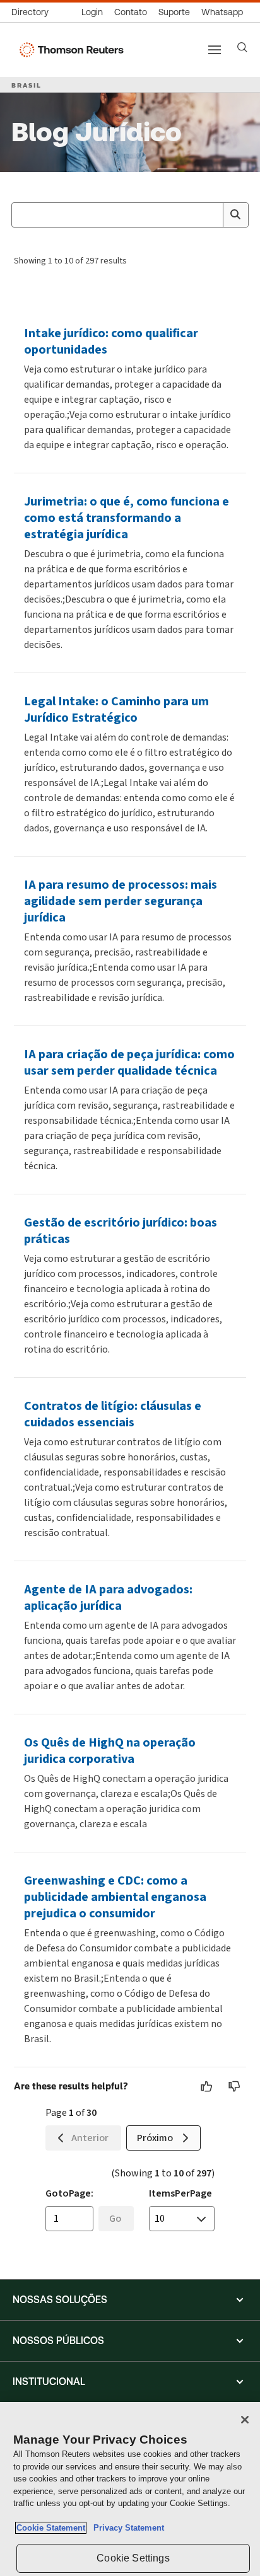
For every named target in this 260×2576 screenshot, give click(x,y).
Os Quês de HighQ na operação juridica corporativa (110, 1751)
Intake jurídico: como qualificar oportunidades (111, 341)
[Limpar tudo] (211, 215)
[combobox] (130, 215)
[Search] (242, 47)
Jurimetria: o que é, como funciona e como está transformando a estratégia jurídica (127, 518)
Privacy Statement (126, 2528)
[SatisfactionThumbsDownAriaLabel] (235, 2086)
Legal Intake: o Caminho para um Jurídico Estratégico (116, 709)
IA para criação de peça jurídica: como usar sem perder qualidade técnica (129, 1062)
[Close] (245, 2420)
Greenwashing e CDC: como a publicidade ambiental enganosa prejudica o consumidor (115, 1897)
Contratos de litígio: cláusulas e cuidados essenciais (113, 1414)
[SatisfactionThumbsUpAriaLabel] (207, 2086)
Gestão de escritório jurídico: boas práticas (121, 1231)
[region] (130, 2489)
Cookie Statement (51, 2528)
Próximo (155, 2138)
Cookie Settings (133, 2558)
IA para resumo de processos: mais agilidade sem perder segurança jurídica (121, 901)
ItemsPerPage (180, 2193)
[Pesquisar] (235, 215)
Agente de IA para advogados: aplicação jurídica (108, 1597)
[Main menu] (215, 50)
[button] (130, 2300)
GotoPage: (69, 2193)
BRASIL (27, 85)
